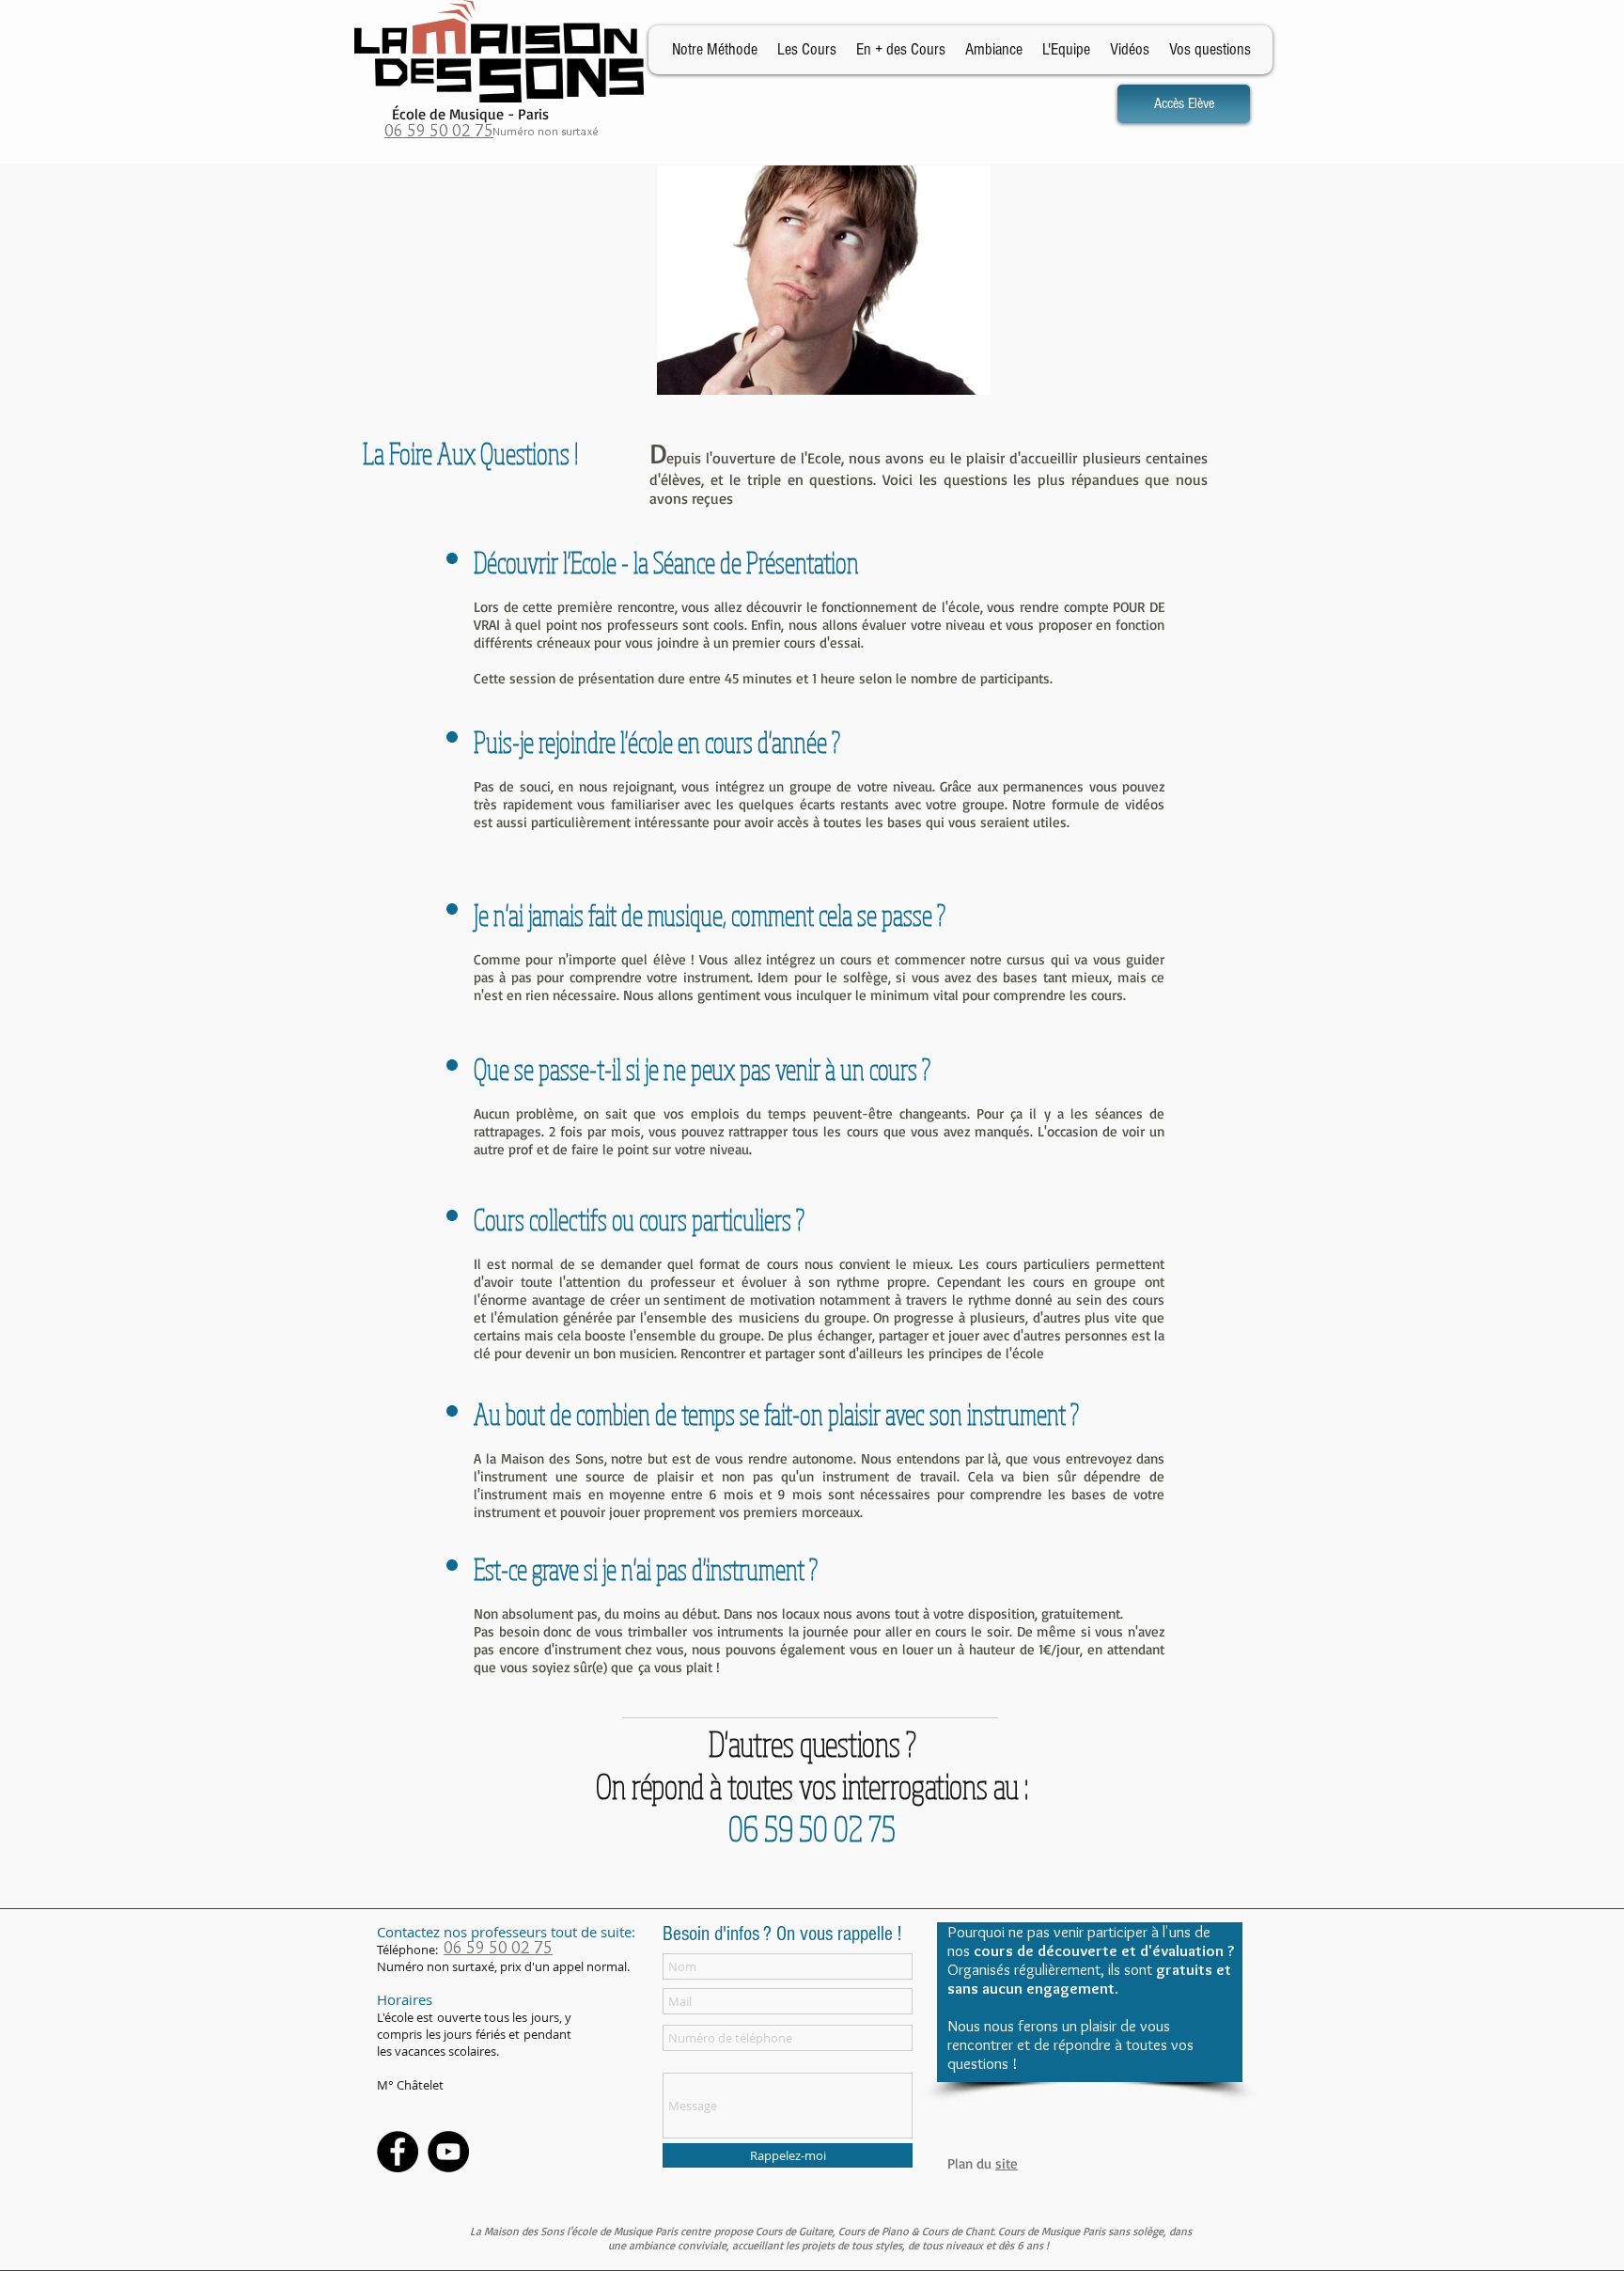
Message (687, 2062)
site (1007, 2163)
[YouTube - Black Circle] (448, 2152)
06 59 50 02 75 (439, 131)
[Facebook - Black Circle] (398, 2152)
